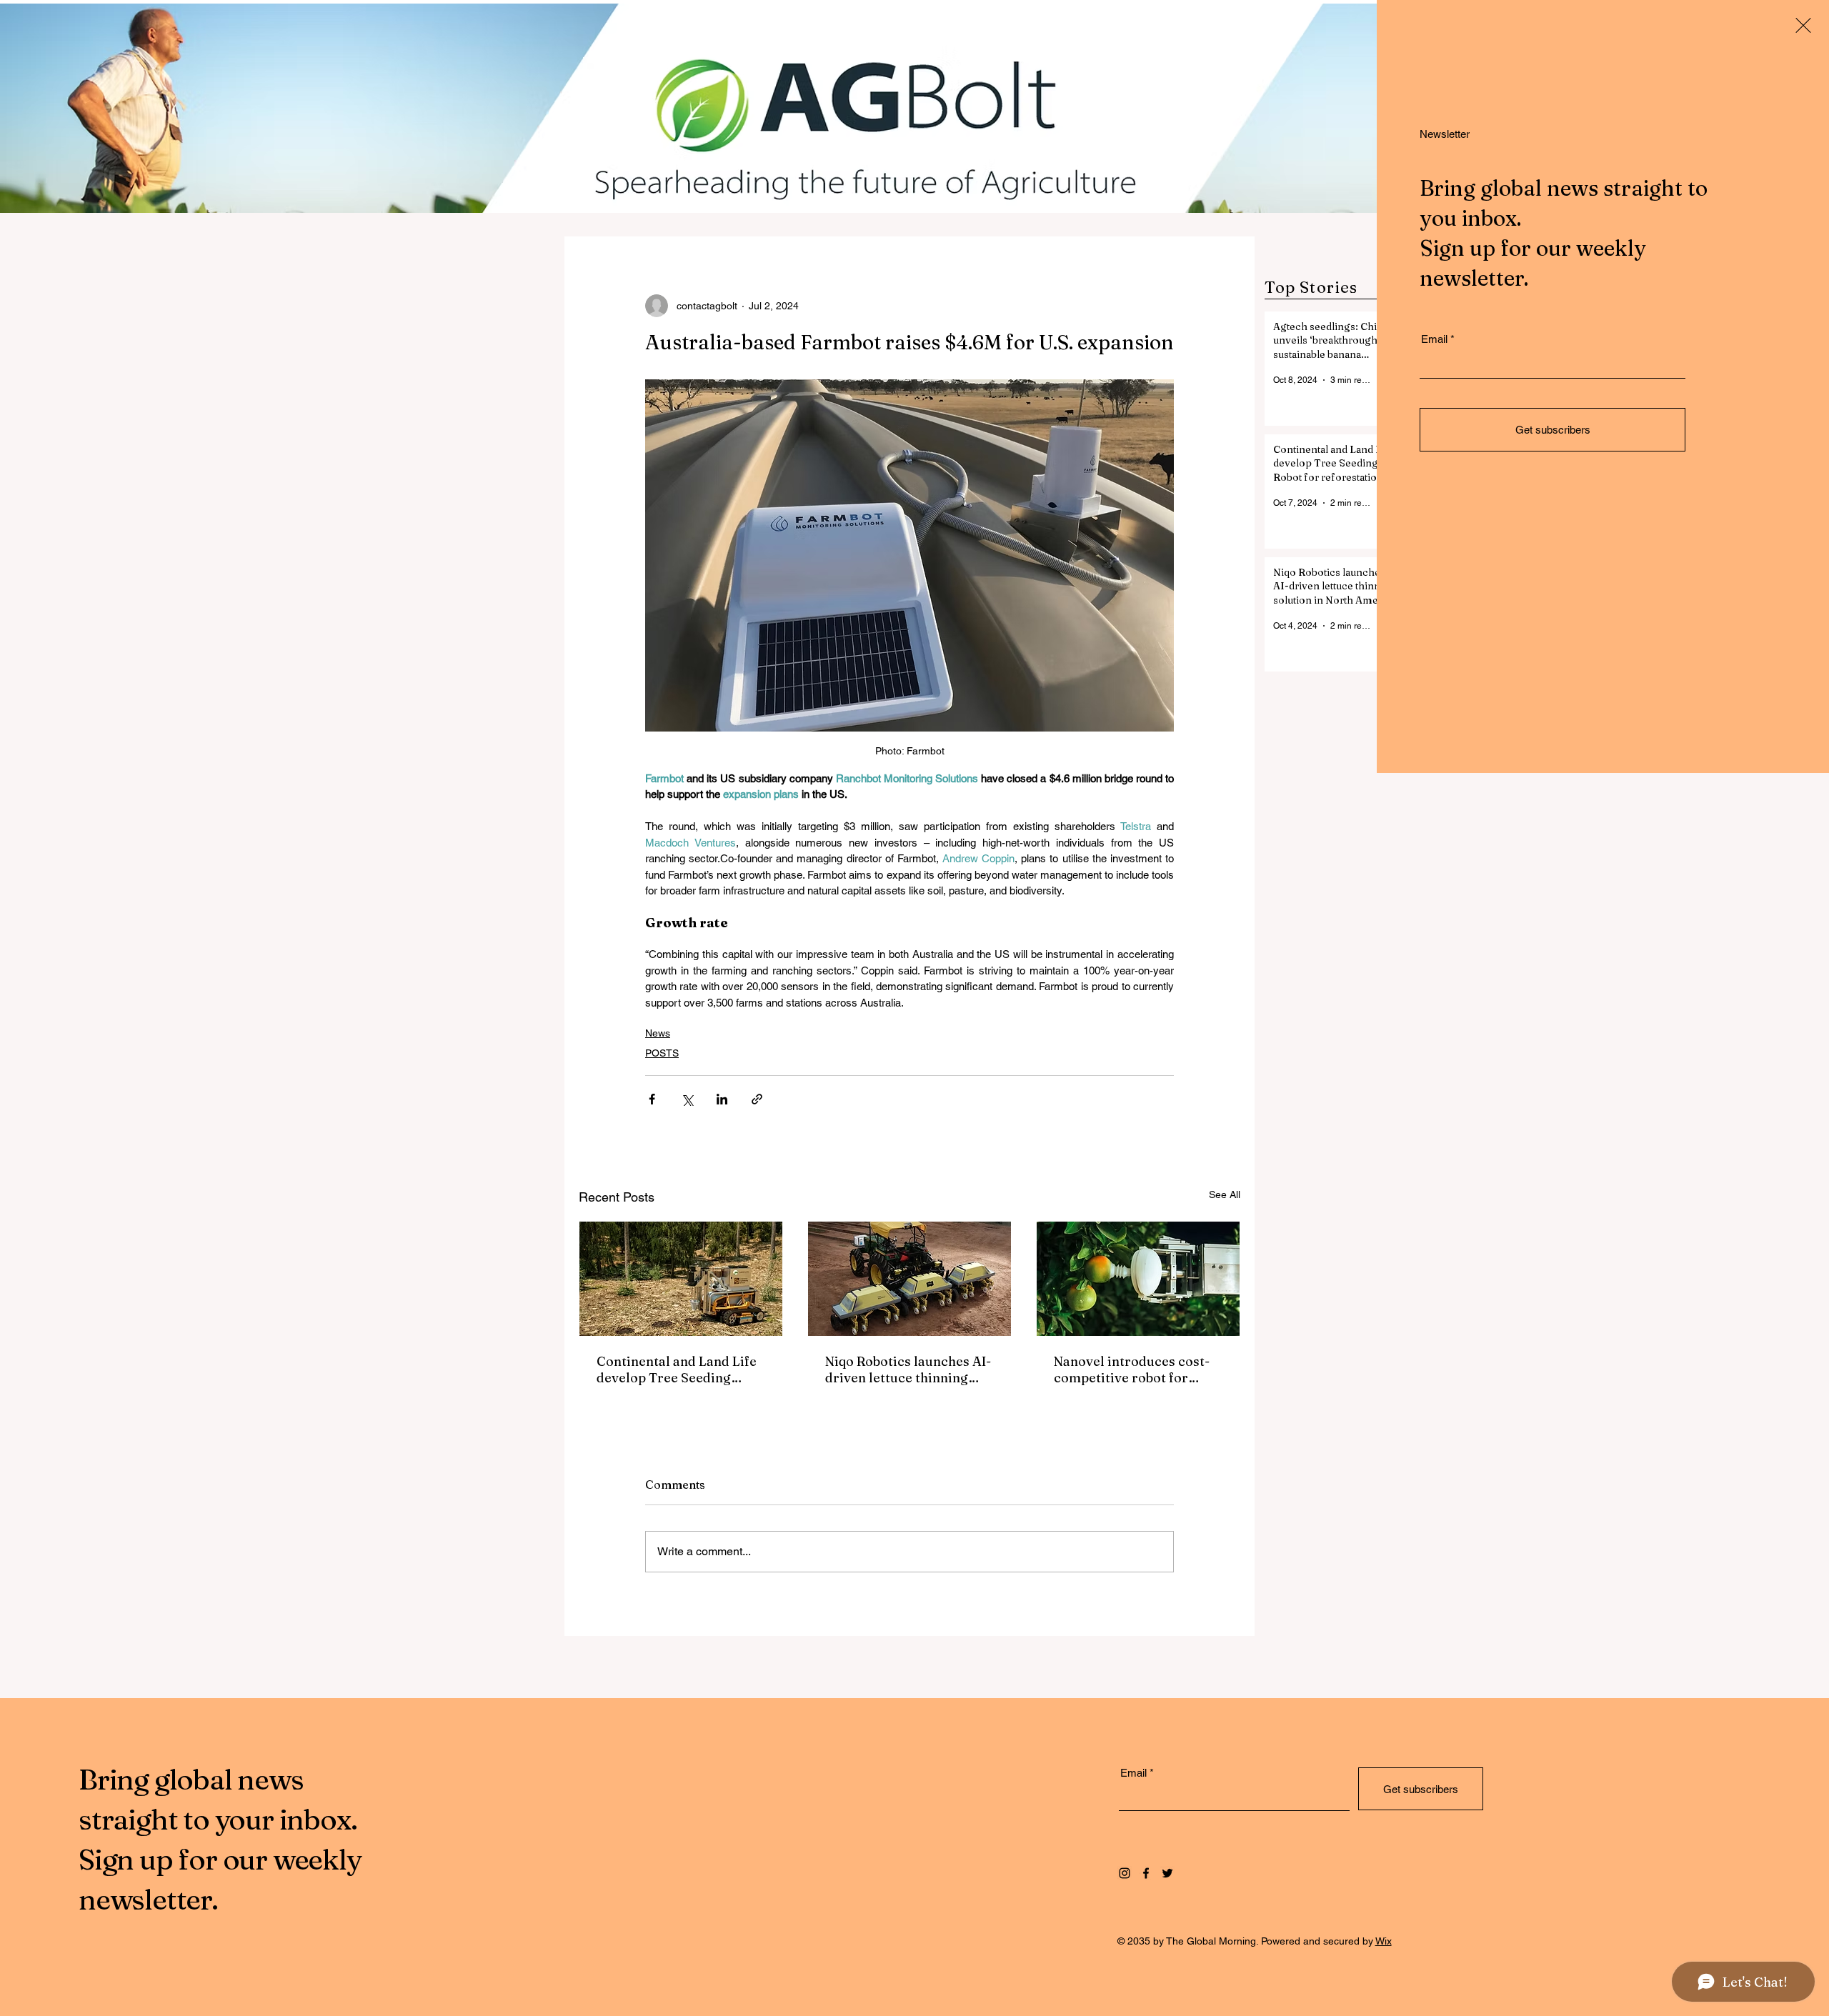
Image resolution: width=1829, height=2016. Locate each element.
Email (1434, 339)
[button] (1803, 25)
